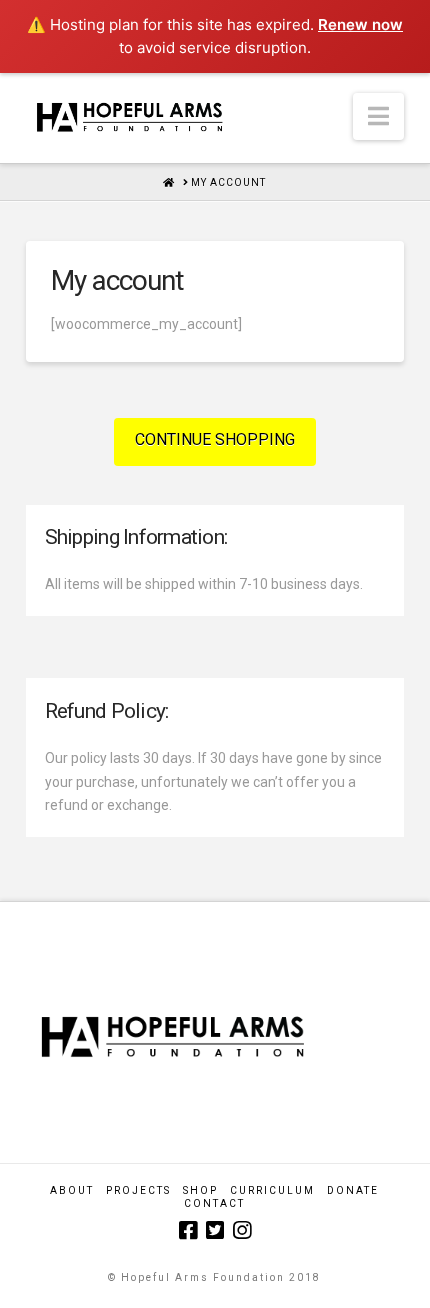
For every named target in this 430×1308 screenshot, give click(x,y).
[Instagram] (242, 1230)
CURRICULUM (272, 1190)
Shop (200, 1190)
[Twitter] (215, 1230)
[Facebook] (188, 1230)
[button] (378, 116)
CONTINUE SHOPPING (215, 439)
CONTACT (214, 1203)
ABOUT (72, 1190)
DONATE (353, 1190)
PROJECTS (138, 1190)
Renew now (360, 24)
